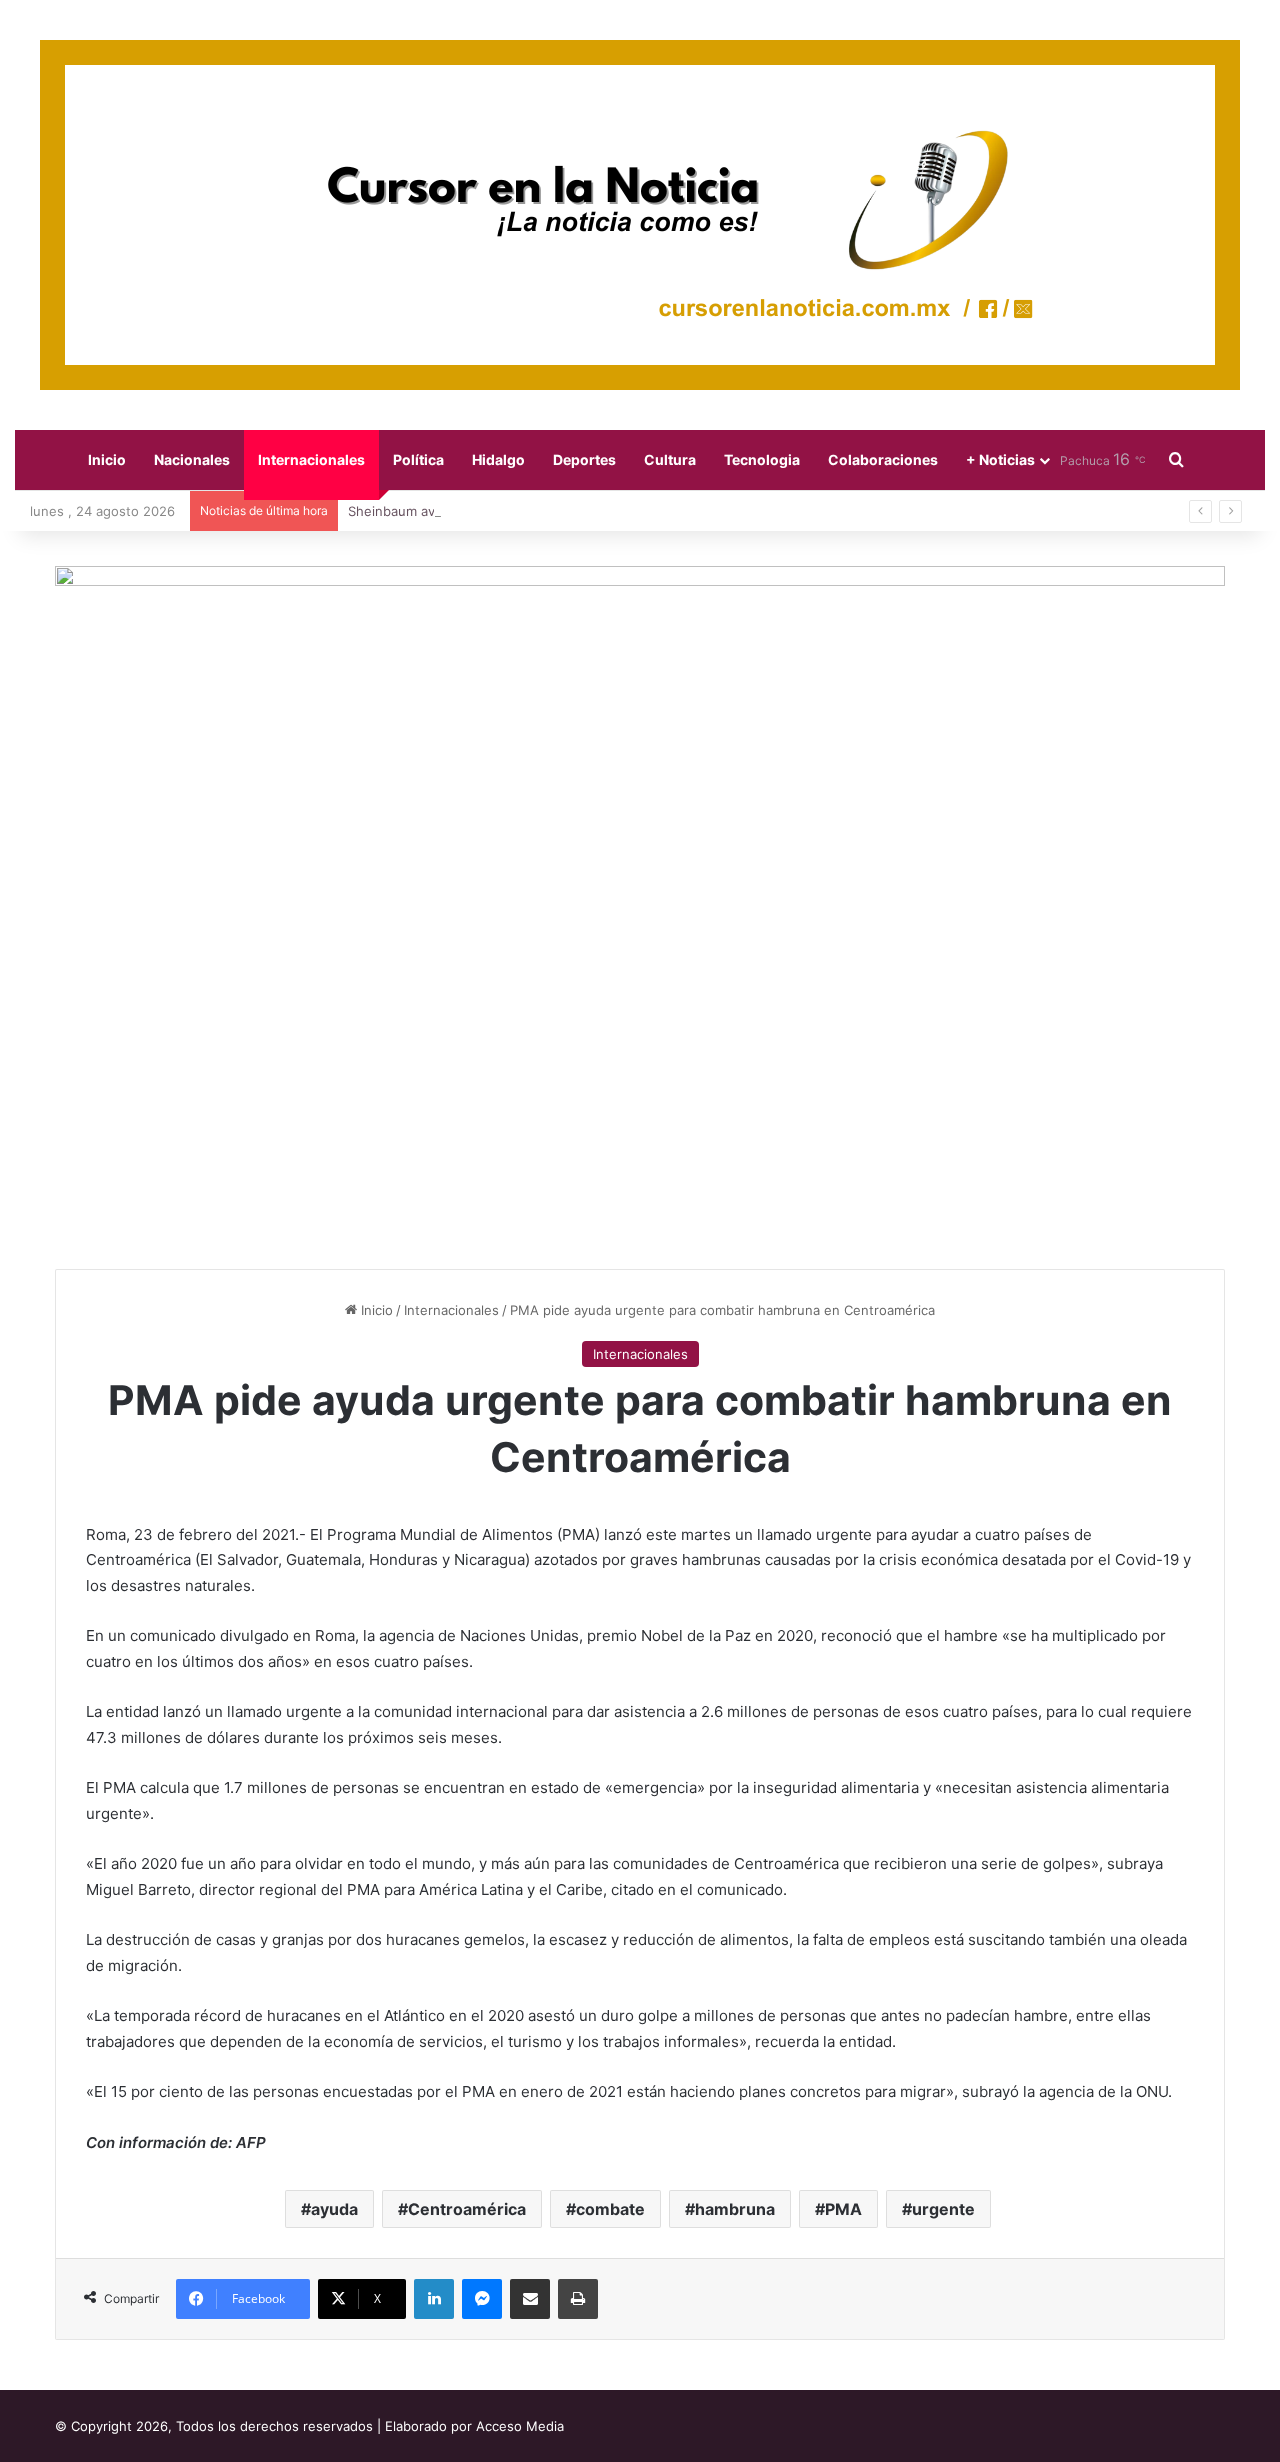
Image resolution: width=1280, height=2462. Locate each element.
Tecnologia (762, 459)
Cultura (670, 459)
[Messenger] (482, 2299)
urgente (943, 2209)
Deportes (584, 459)
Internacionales (311, 459)
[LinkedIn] (434, 2299)
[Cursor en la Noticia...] (640, 215)
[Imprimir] (578, 2299)
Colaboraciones (883, 459)
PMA (843, 2209)
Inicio (107, 459)
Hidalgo (498, 459)
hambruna (735, 2209)
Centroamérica (467, 2209)
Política (418, 459)
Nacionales (192, 459)
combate (610, 2209)
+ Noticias (1000, 459)
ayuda (334, 2209)
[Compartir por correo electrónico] (530, 2299)
